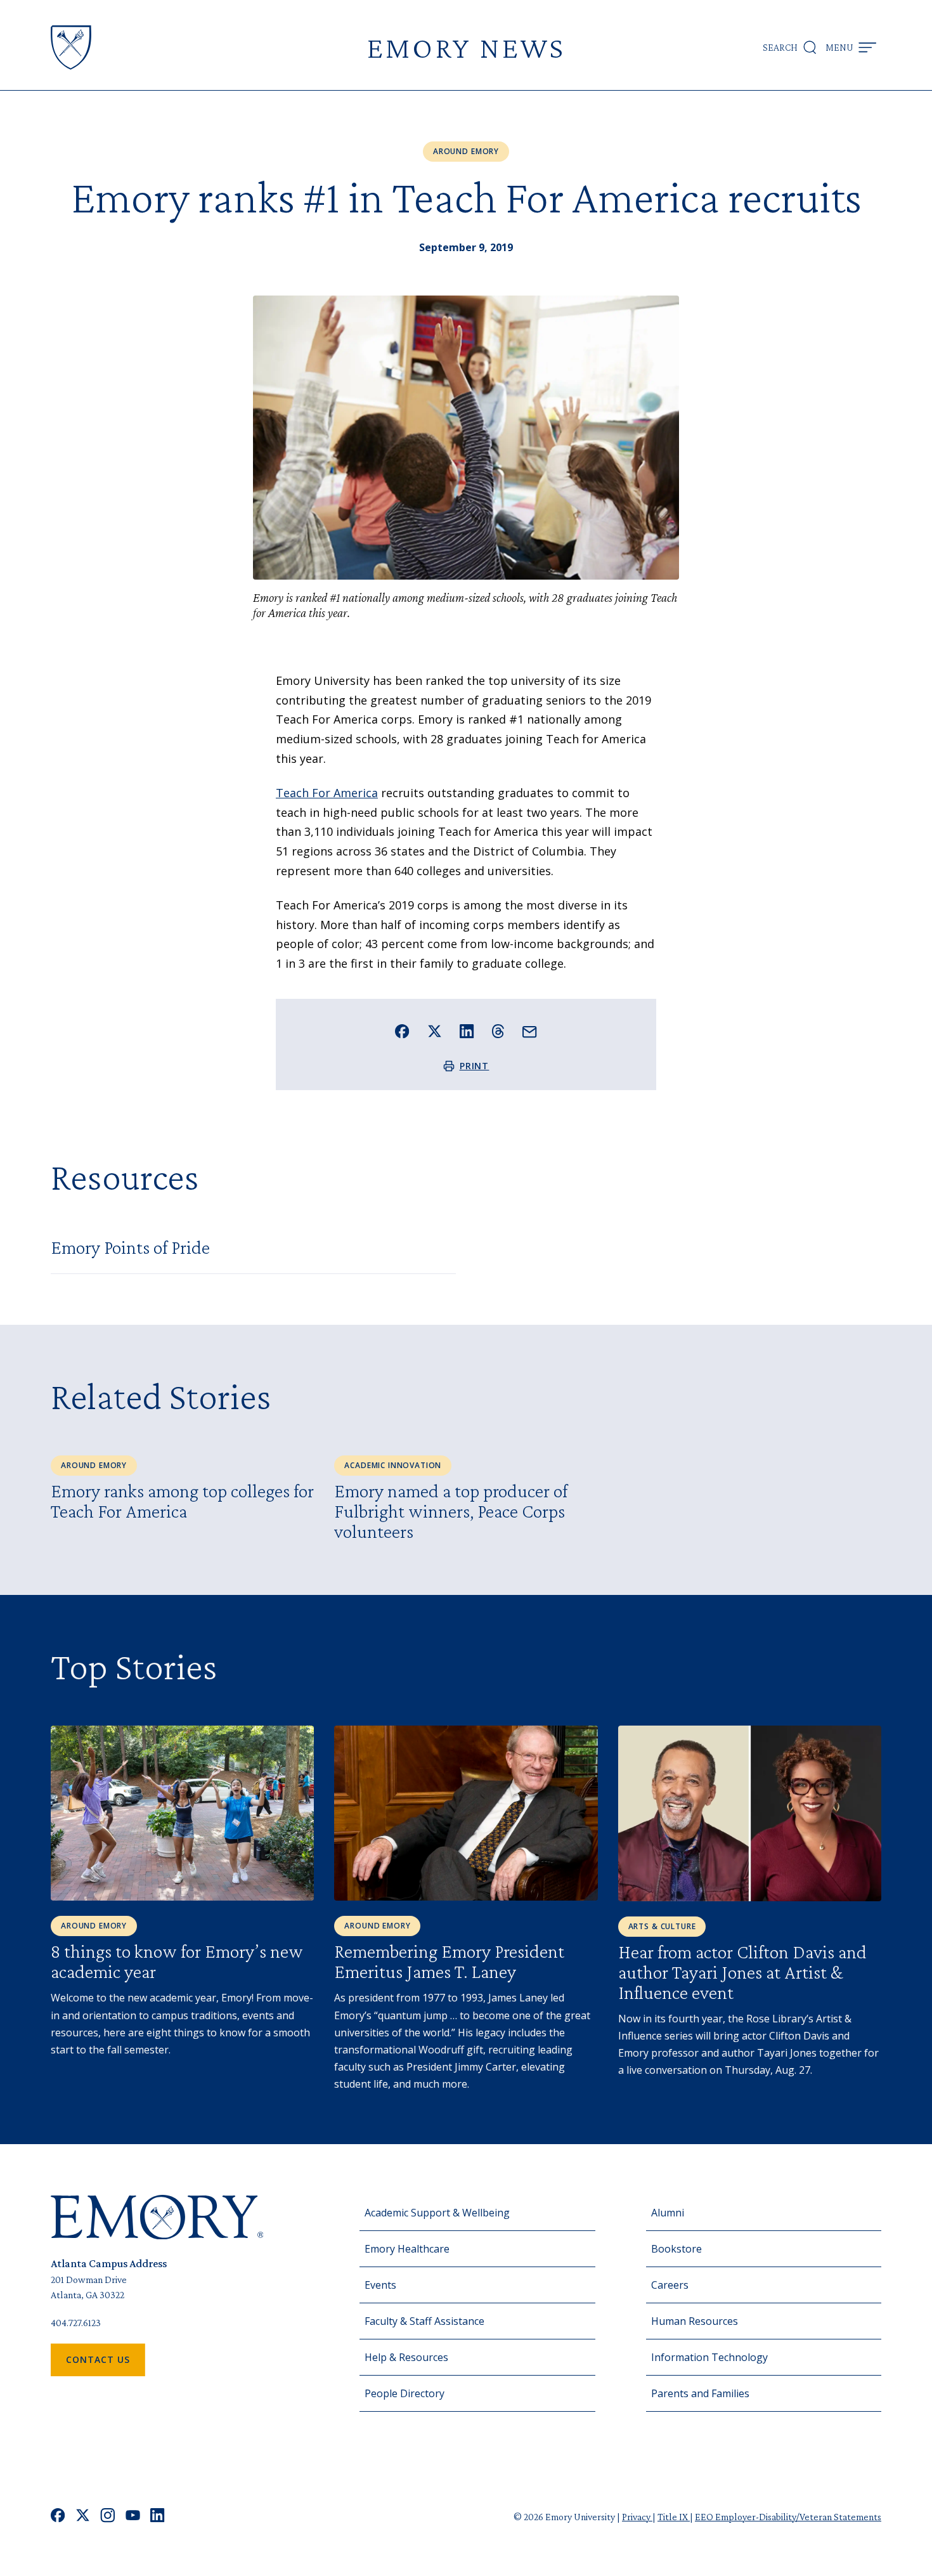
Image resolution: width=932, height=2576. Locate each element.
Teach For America (327, 793)
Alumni (668, 2213)
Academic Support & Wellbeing (437, 2213)
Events (380, 2285)
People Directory (405, 2393)
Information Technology (709, 2357)
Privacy (637, 2517)
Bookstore (676, 2249)
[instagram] (108, 2517)
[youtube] (133, 2517)
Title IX (674, 2517)
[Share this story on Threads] (498, 1031)
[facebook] (58, 2517)
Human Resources (695, 2321)
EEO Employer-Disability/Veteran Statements (788, 2517)
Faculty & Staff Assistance (424, 2321)
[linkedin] (158, 2517)
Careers (670, 2285)
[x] (83, 2517)
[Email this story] (530, 1032)
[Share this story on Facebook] (402, 1031)
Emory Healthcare (407, 2249)
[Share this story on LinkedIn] (467, 1031)
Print (475, 1066)
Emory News (466, 47)
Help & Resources (406, 2357)
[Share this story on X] (435, 1031)
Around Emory (466, 151)
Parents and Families (700, 2393)
